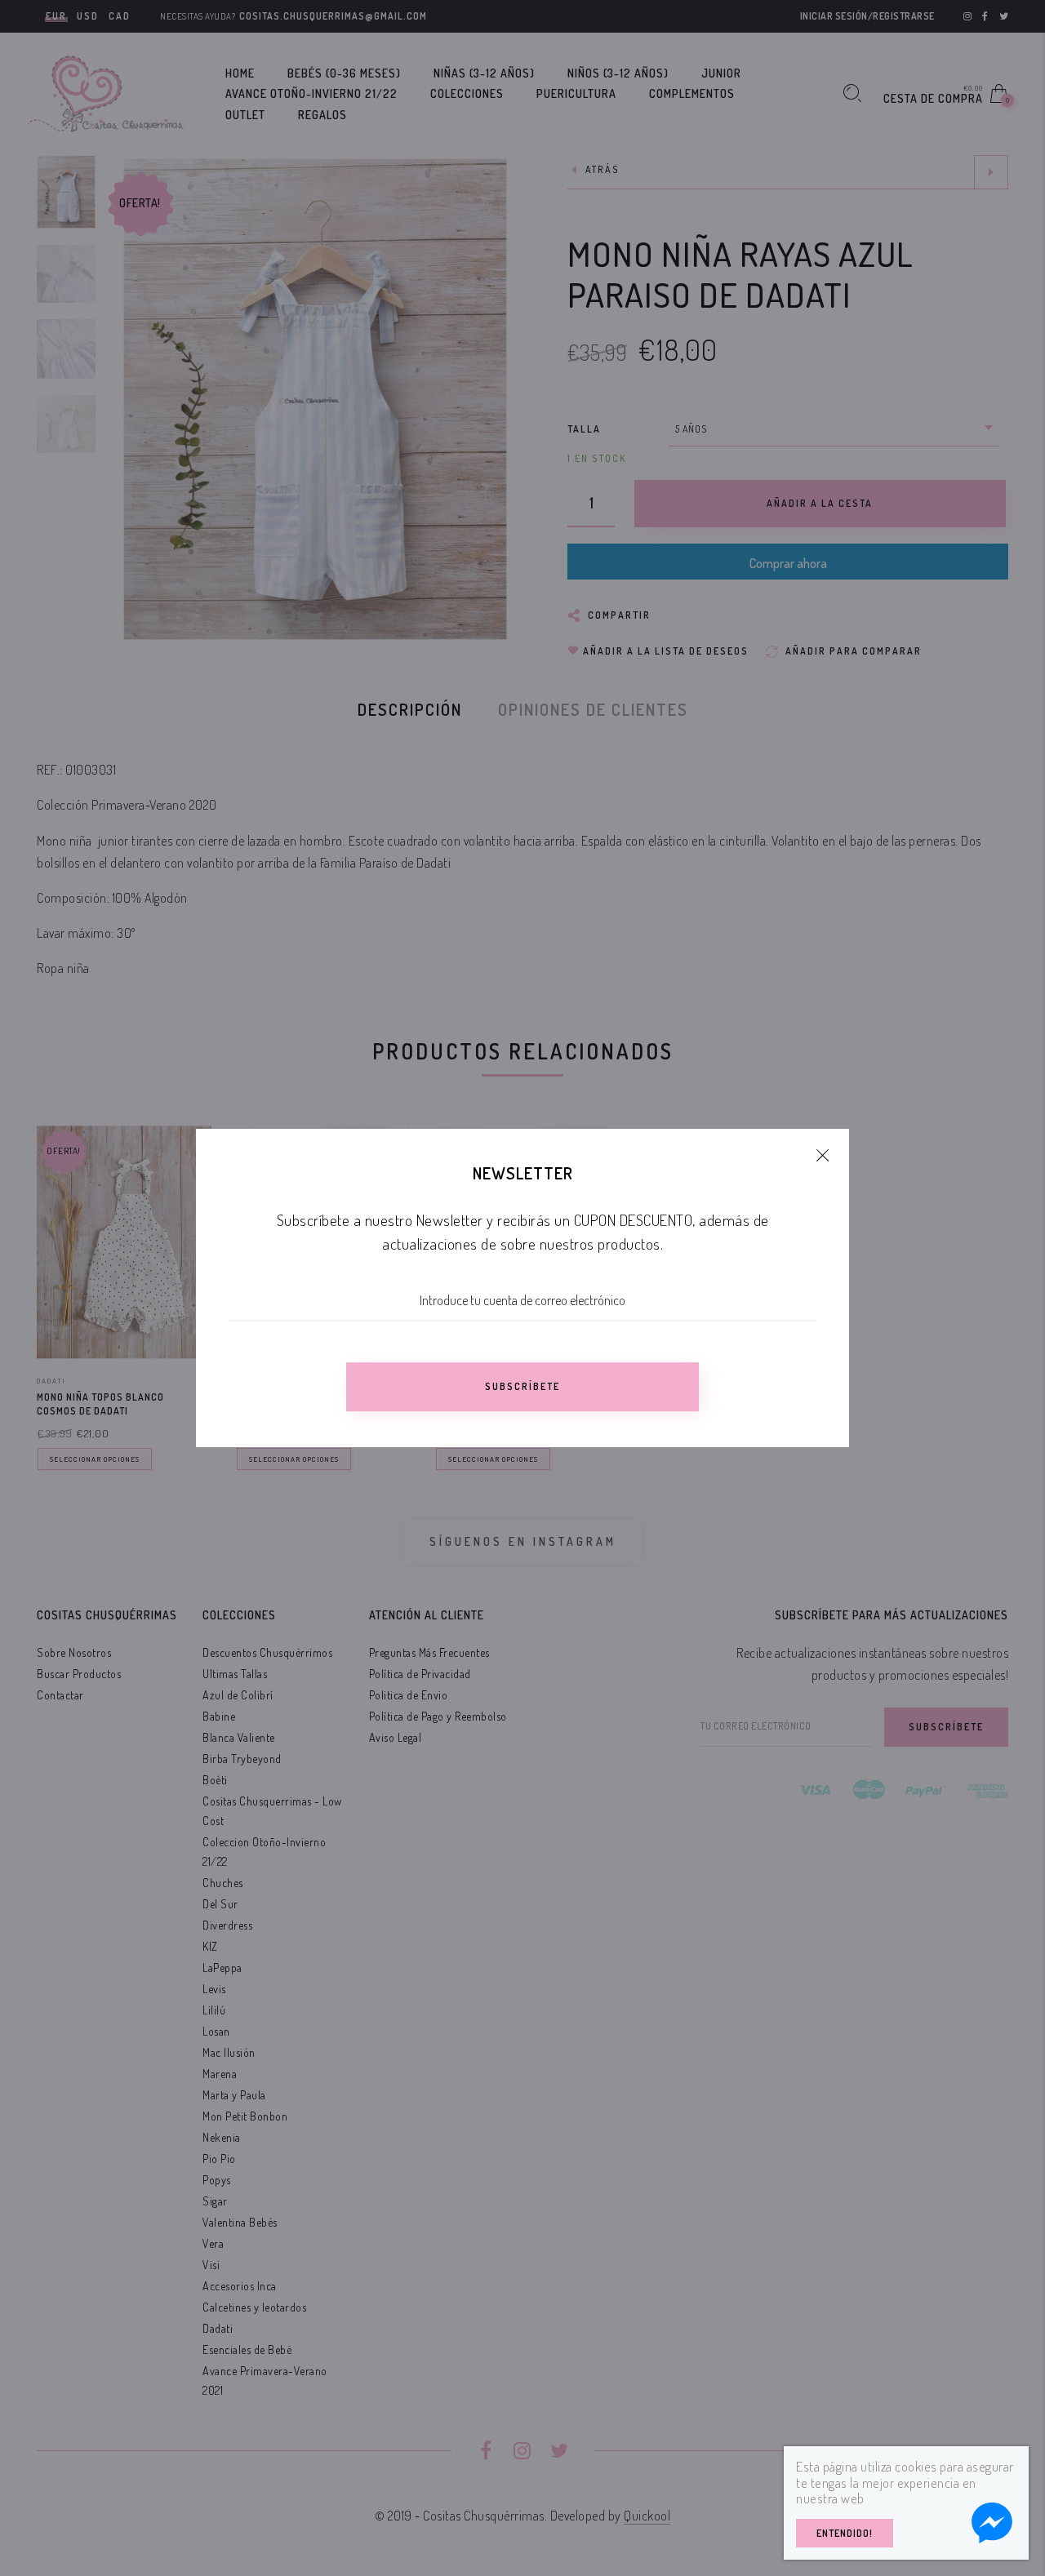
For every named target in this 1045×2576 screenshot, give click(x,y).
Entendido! (845, 2533)
